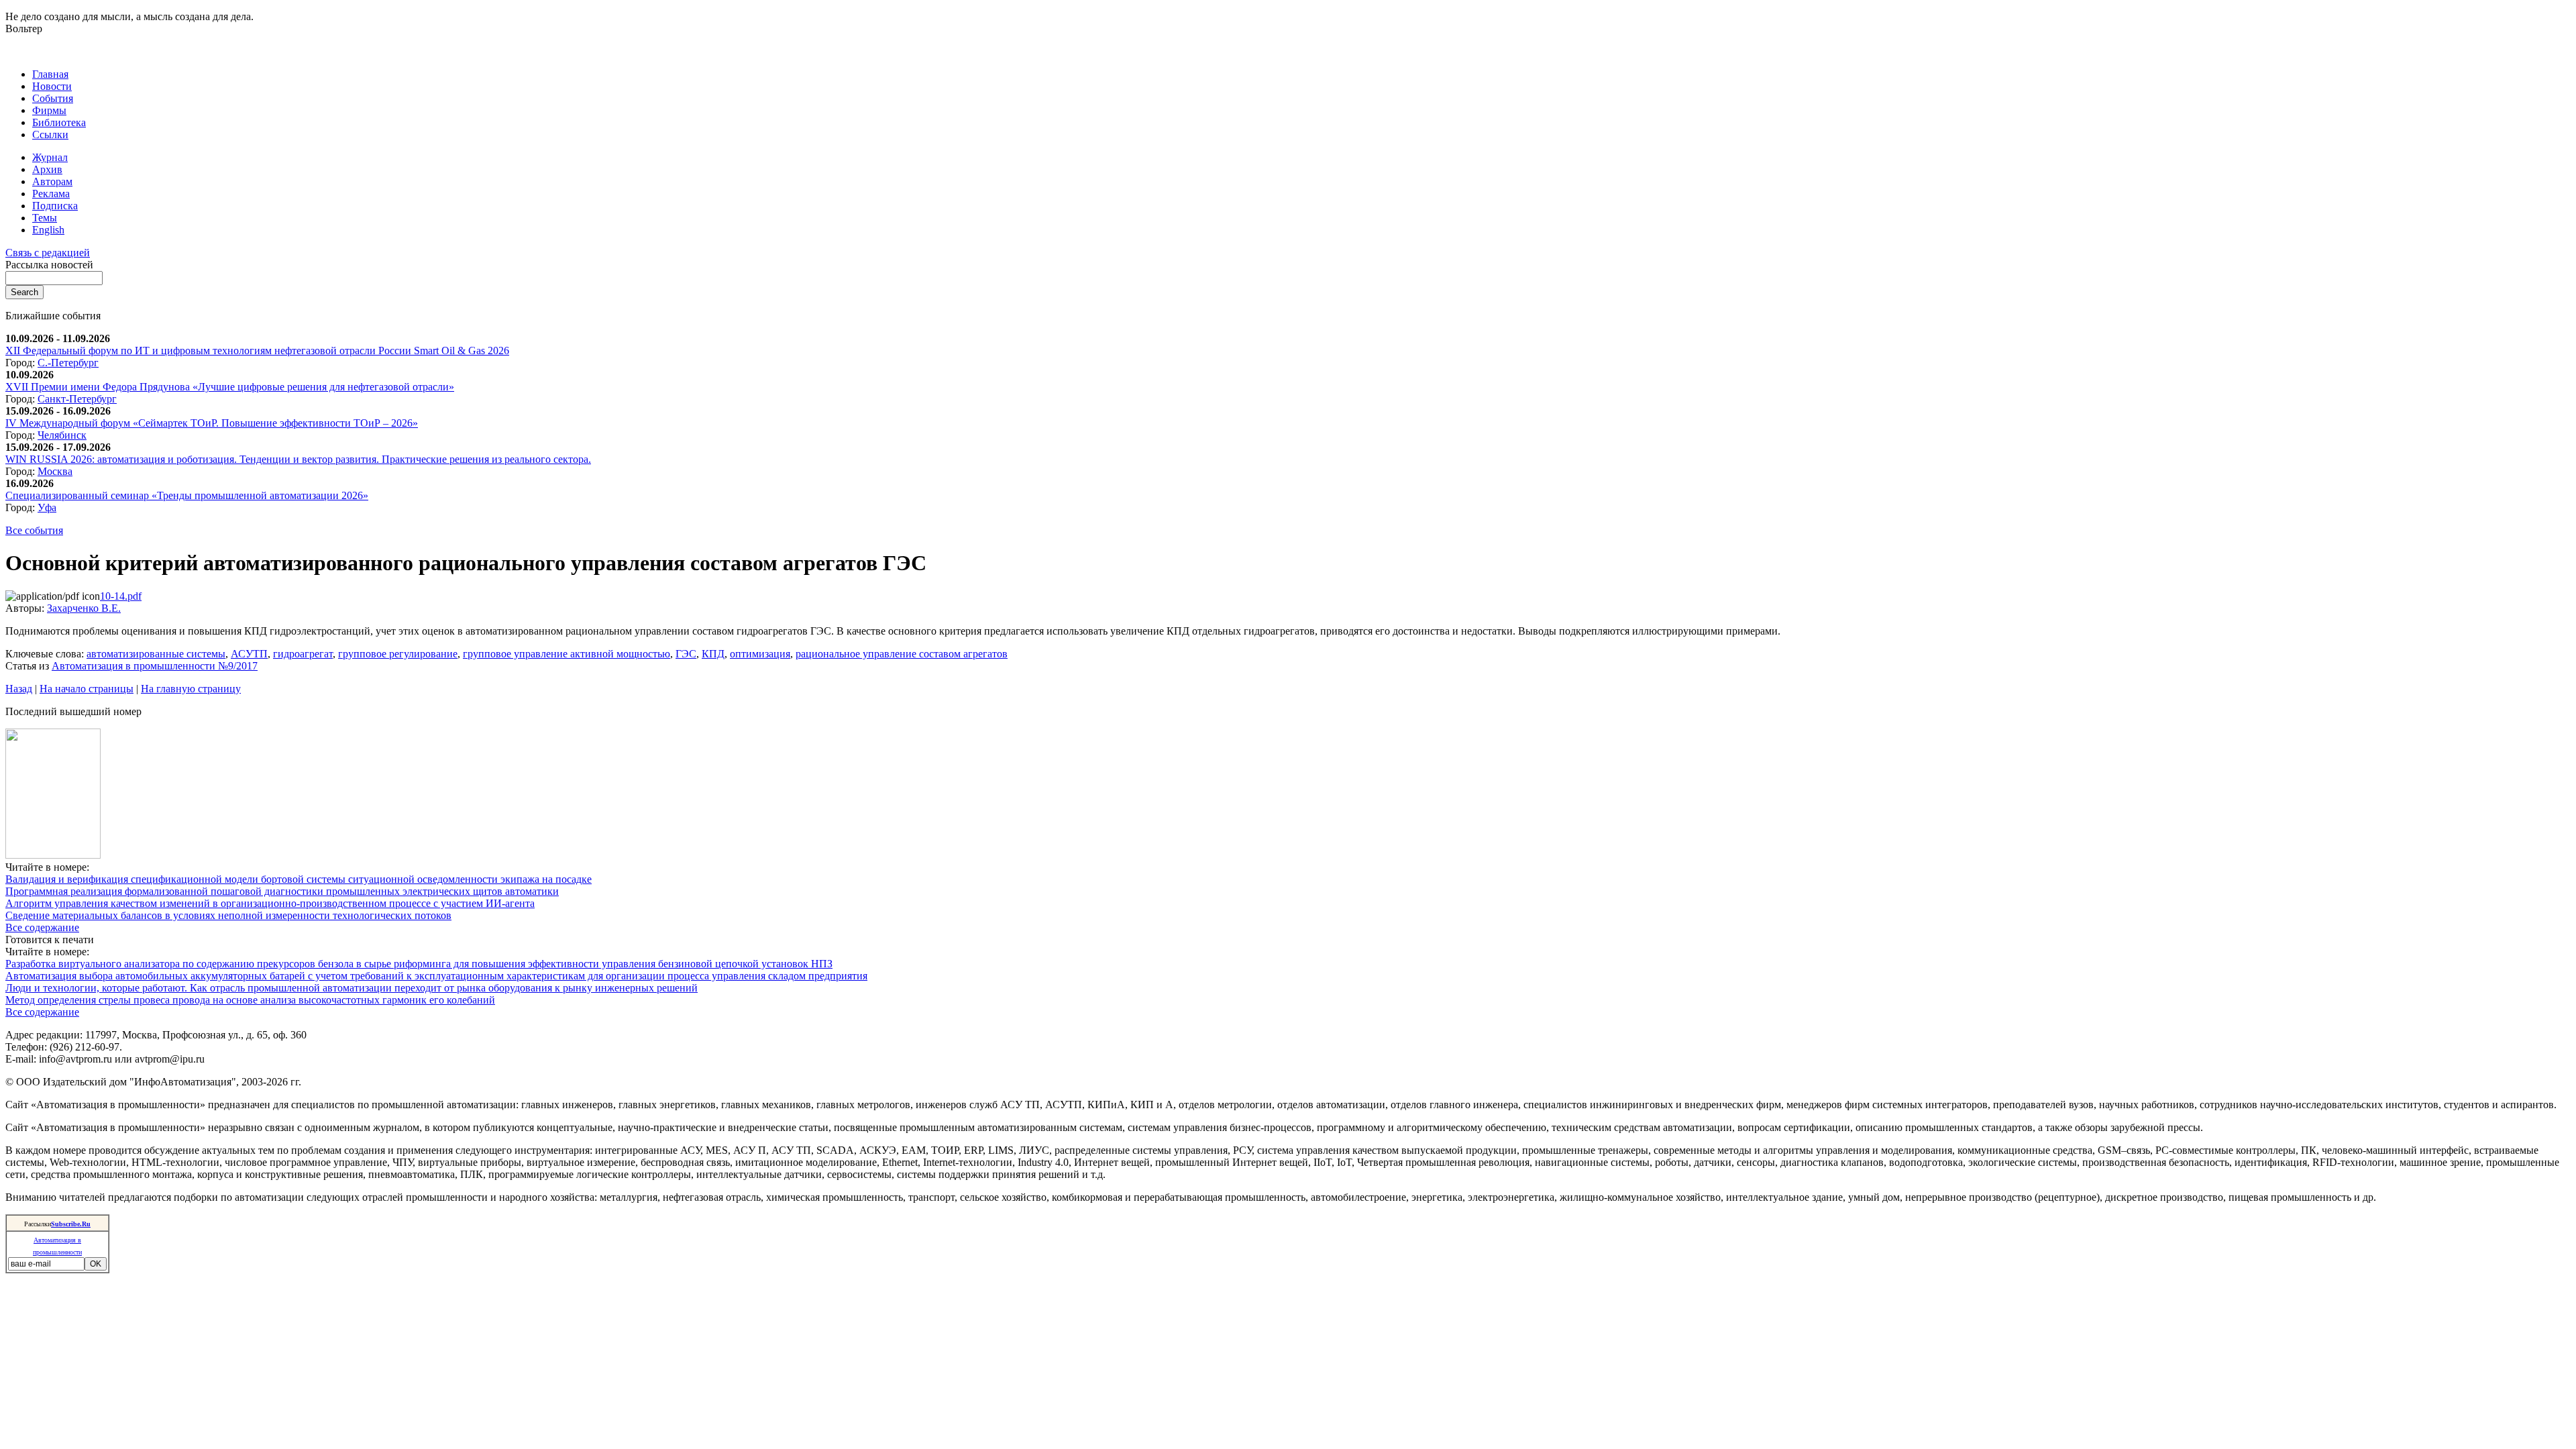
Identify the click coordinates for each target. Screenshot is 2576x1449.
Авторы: (26, 608)
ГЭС (686, 654)
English (48, 230)
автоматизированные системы (156, 654)
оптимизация (760, 654)
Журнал (50, 157)
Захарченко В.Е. (84, 608)
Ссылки (50, 135)
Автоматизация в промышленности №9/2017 (155, 666)
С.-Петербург (68, 363)
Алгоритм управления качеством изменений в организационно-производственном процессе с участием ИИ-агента (270, 903)
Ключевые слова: (46, 654)
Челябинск (62, 435)
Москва (55, 471)
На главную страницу (191, 689)
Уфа (47, 507)
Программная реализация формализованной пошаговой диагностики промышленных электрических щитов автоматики (282, 891)
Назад (19, 689)
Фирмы (49, 110)
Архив (47, 169)
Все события (34, 530)
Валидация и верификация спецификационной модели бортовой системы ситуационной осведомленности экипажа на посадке (299, 879)
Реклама (51, 194)
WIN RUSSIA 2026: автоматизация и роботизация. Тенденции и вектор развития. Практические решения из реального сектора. (298, 459)
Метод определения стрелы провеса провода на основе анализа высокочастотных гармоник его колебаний (250, 1000)
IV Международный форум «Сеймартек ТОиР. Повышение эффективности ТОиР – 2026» (212, 423)
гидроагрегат (303, 654)
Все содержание (42, 927)
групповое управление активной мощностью (567, 654)
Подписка (55, 206)
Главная (50, 74)
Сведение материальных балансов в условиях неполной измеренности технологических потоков (228, 915)
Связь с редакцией (48, 253)
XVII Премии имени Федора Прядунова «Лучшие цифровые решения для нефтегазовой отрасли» (230, 387)
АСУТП (249, 654)
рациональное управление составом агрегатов (902, 654)
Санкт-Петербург (77, 399)
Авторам (52, 181)
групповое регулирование (398, 654)
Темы (45, 218)
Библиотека (59, 122)
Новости (52, 86)
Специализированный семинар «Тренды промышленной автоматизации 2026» (187, 495)
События (53, 98)
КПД (713, 654)
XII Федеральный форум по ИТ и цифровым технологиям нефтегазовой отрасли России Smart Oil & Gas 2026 (257, 351)
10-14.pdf (121, 596)
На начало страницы (87, 689)
